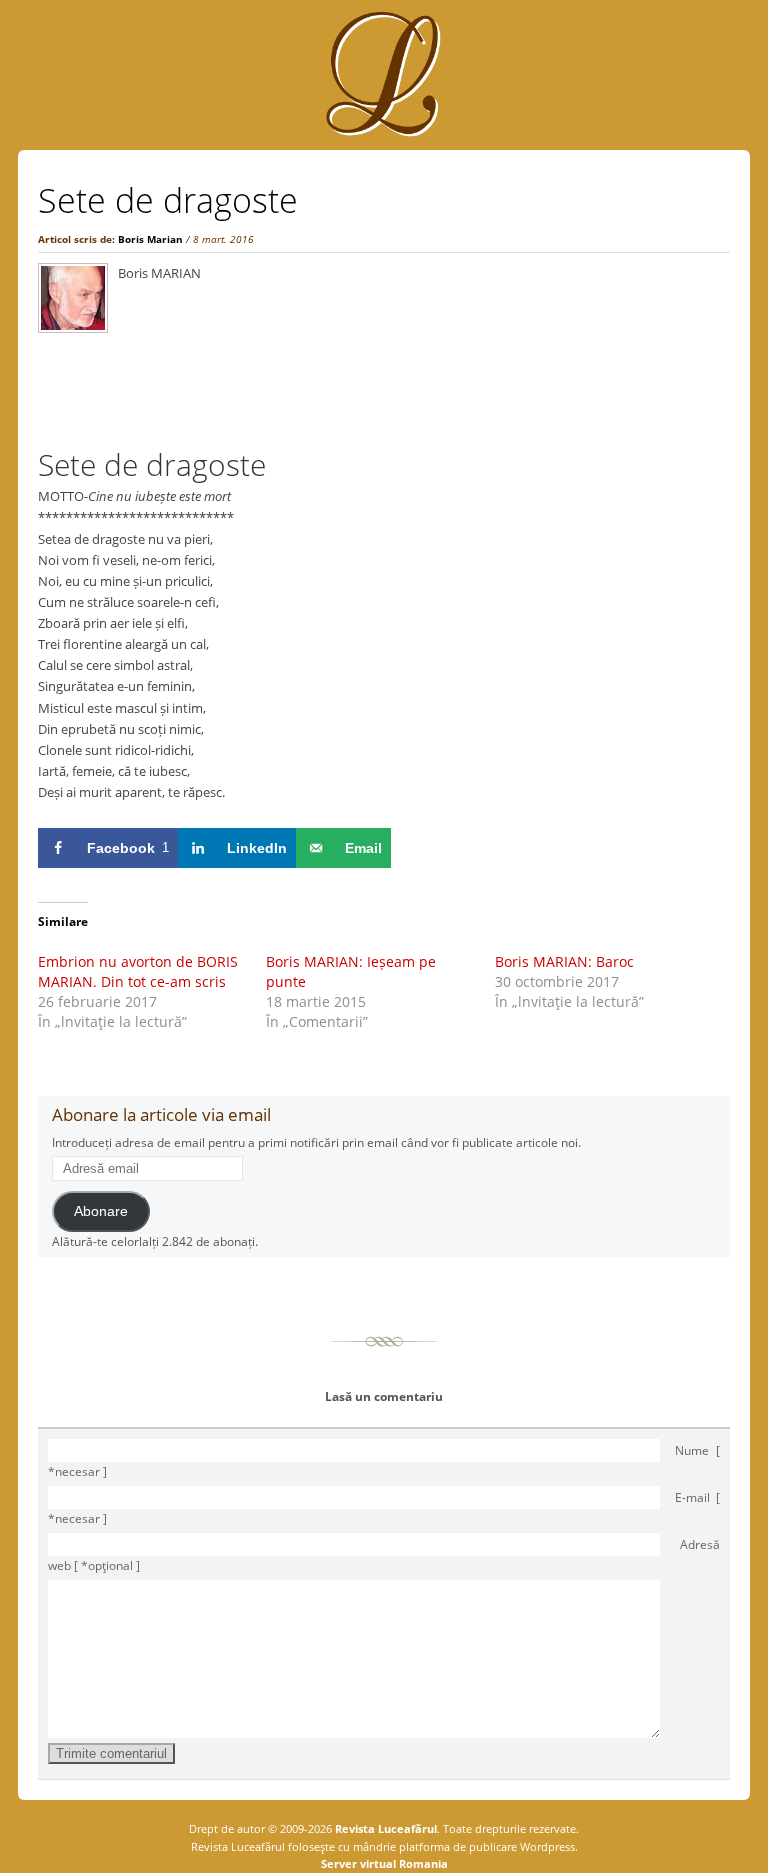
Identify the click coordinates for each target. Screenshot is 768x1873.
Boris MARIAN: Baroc (564, 961)
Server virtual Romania (384, 1863)
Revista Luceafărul (384, 1828)
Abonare (101, 1211)
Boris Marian (150, 239)
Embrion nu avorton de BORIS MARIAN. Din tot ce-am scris (138, 971)
